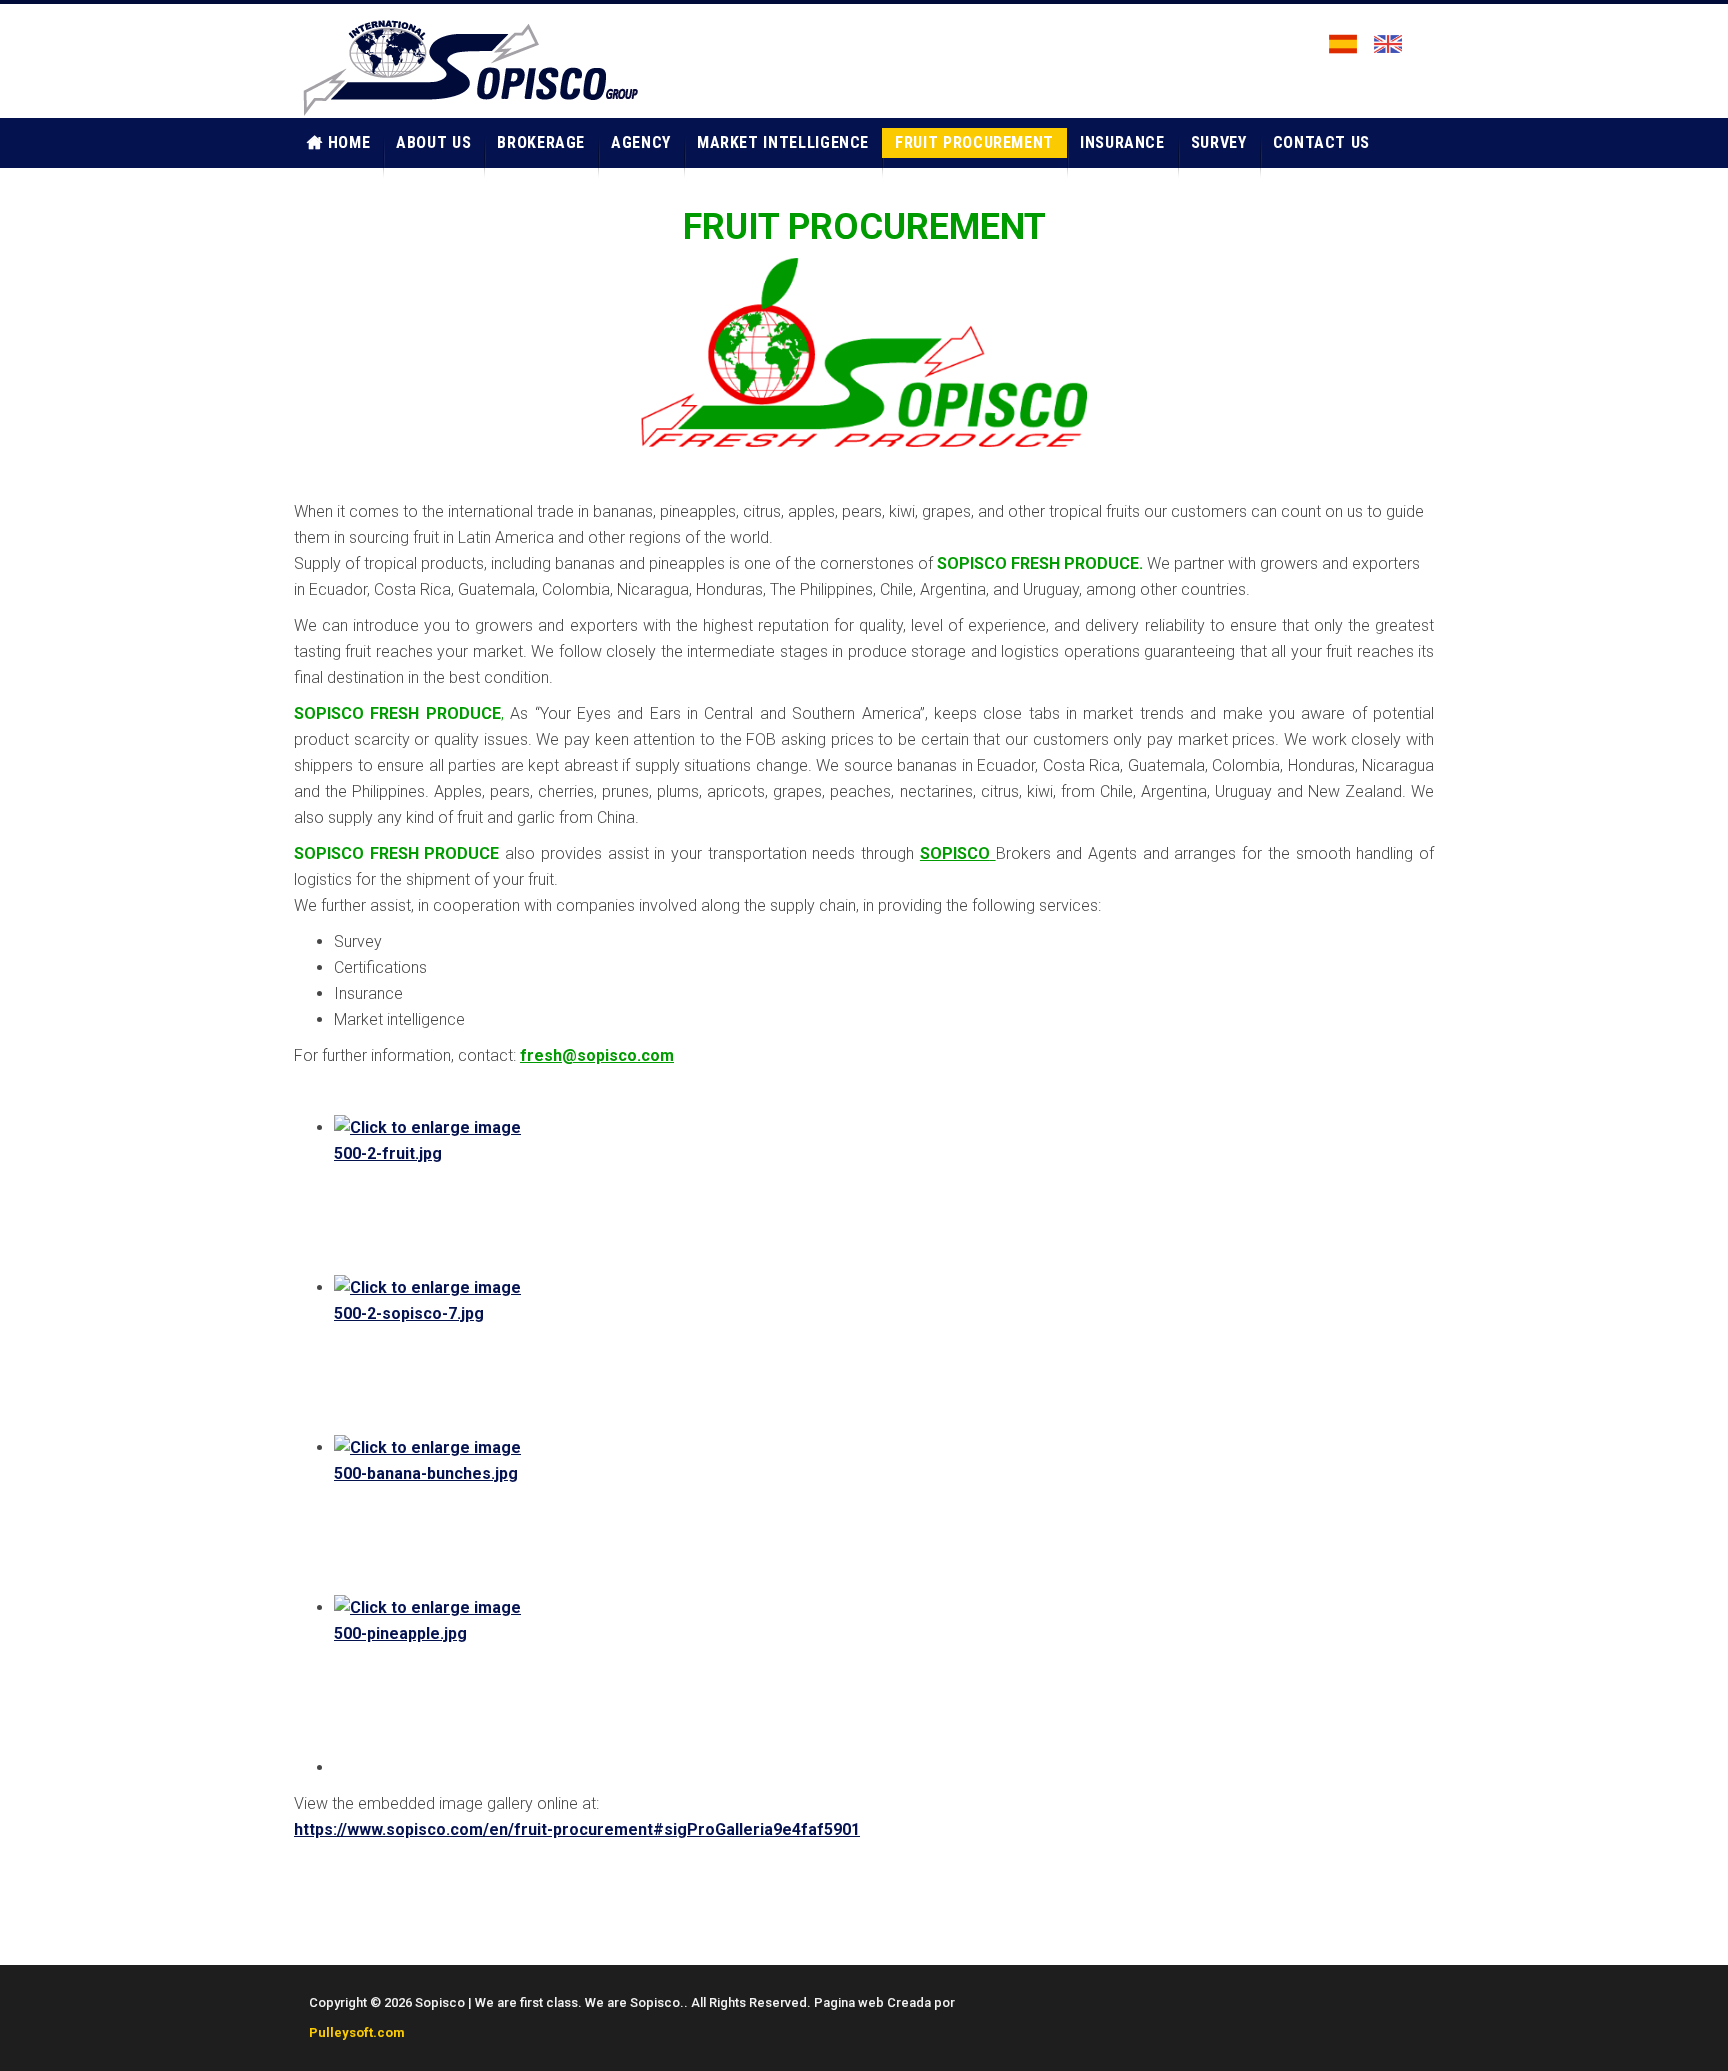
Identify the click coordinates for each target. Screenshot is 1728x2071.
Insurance (1122, 142)
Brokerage (541, 142)
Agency (641, 142)
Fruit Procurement (974, 142)
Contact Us (1321, 142)
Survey (1219, 142)
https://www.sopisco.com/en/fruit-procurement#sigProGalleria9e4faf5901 (577, 1829)
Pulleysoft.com (357, 2032)
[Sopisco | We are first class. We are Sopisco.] (468, 66)
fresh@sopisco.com (597, 1055)
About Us (433, 142)
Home (349, 142)
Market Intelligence (783, 142)
